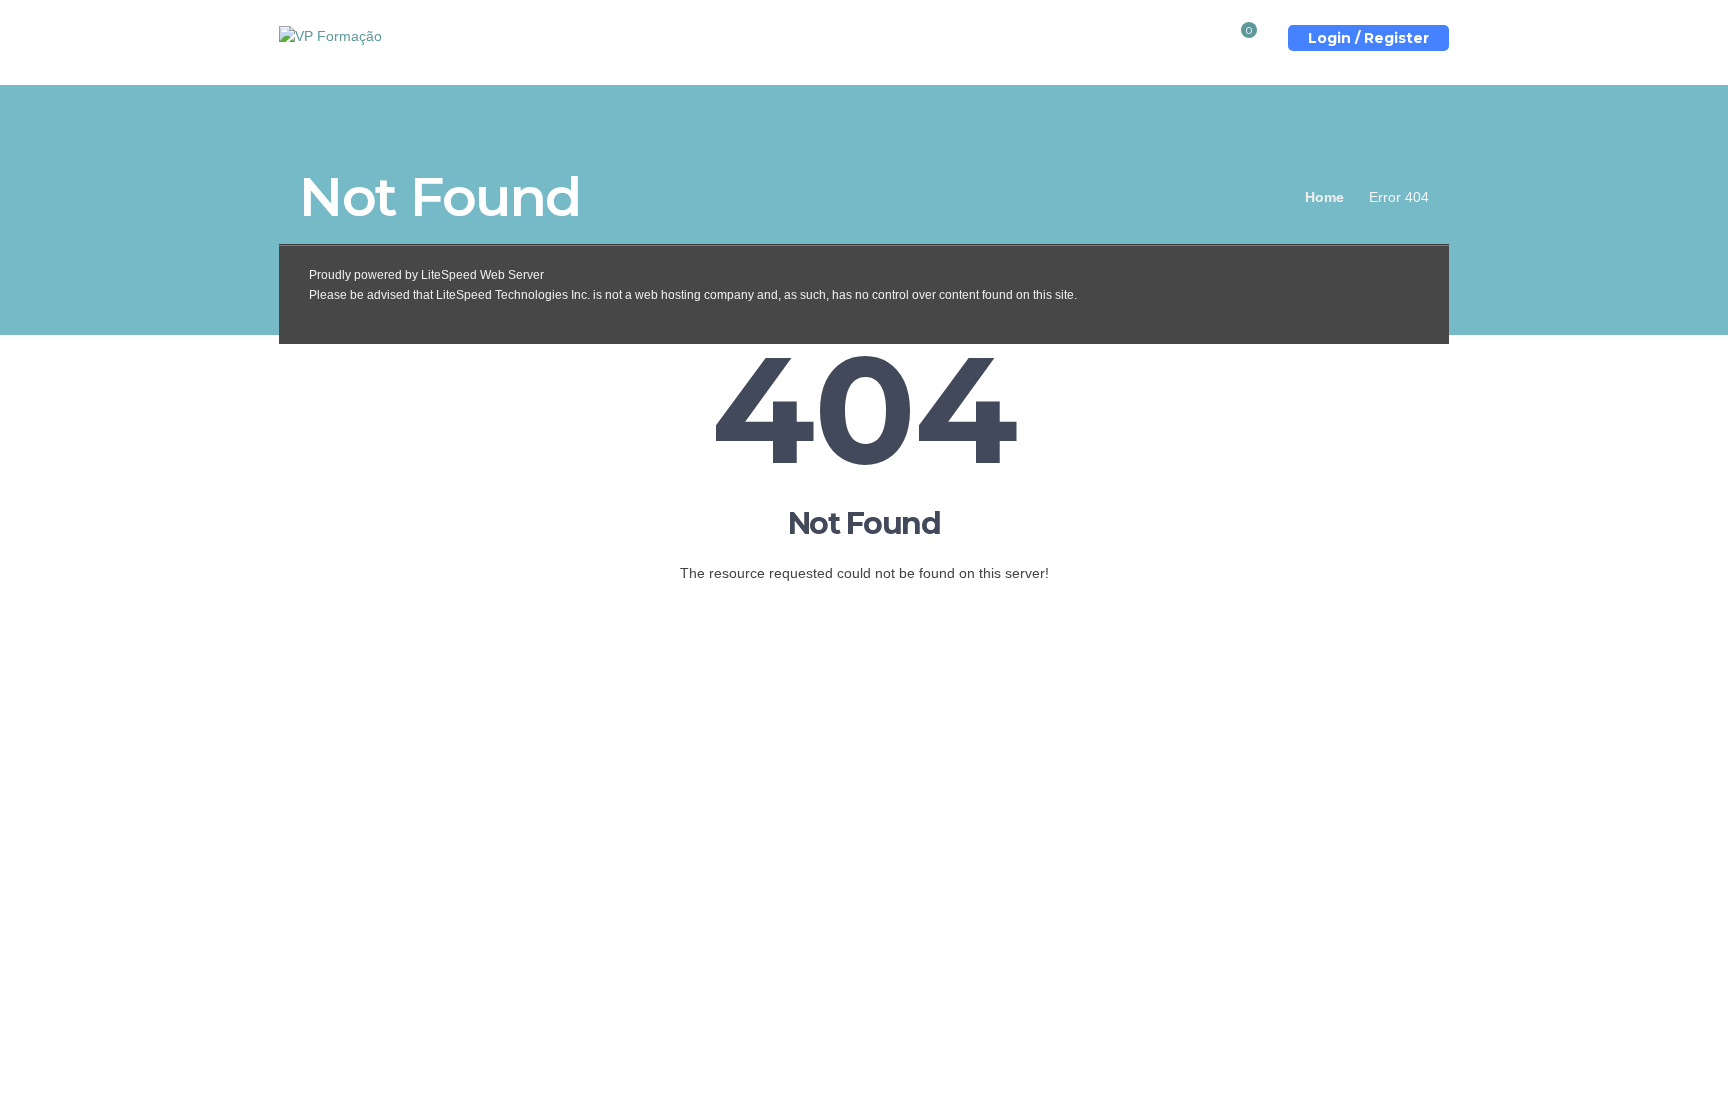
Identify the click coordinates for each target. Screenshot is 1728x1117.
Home (1324, 197)
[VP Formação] (330, 35)
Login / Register (1368, 38)
